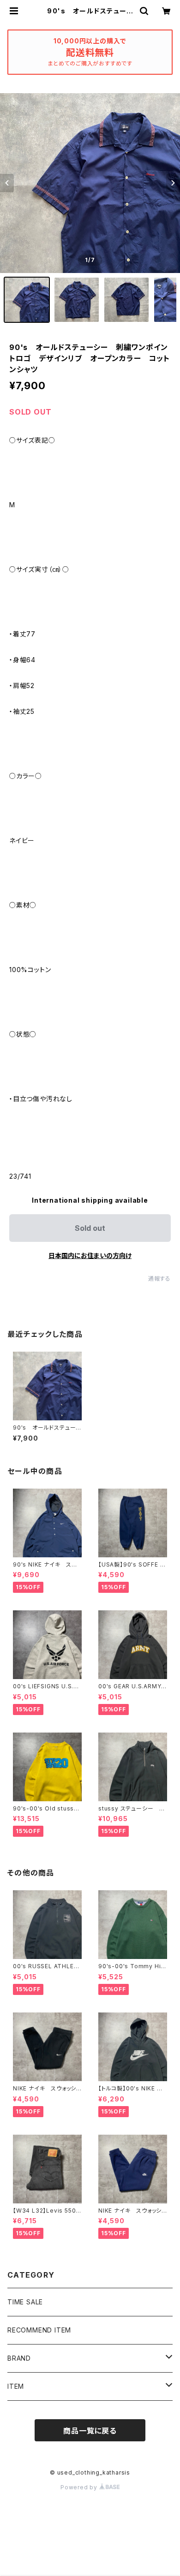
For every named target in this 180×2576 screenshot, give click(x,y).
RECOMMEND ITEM (39, 2330)
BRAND (19, 2358)
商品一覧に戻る (90, 2431)
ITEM (16, 2386)
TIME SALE (25, 2302)
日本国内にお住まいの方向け (90, 1255)
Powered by (80, 2487)
